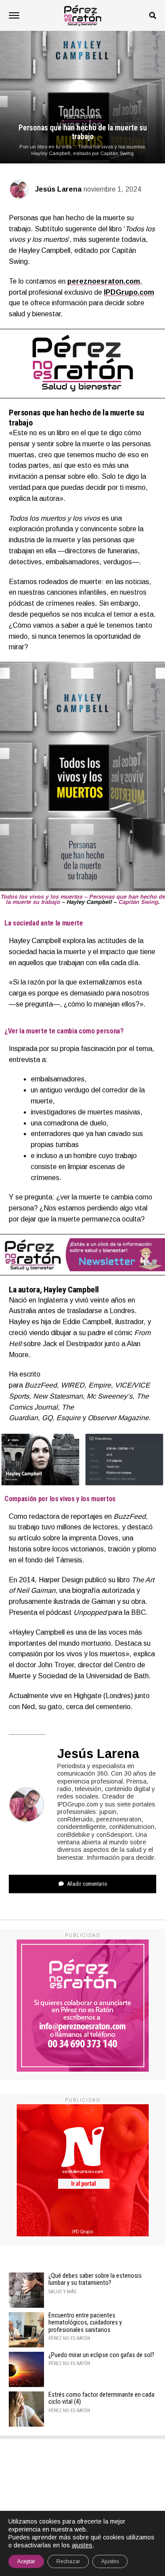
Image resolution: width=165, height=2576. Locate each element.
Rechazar (68, 2561)
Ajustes (110, 2561)
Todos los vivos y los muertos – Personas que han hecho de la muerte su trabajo (83, 899)
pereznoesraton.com (104, 281)
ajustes (82, 2545)
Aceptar (26, 2561)
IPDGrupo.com (129, 292)
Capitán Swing (138, 902)
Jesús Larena (58, 189)
